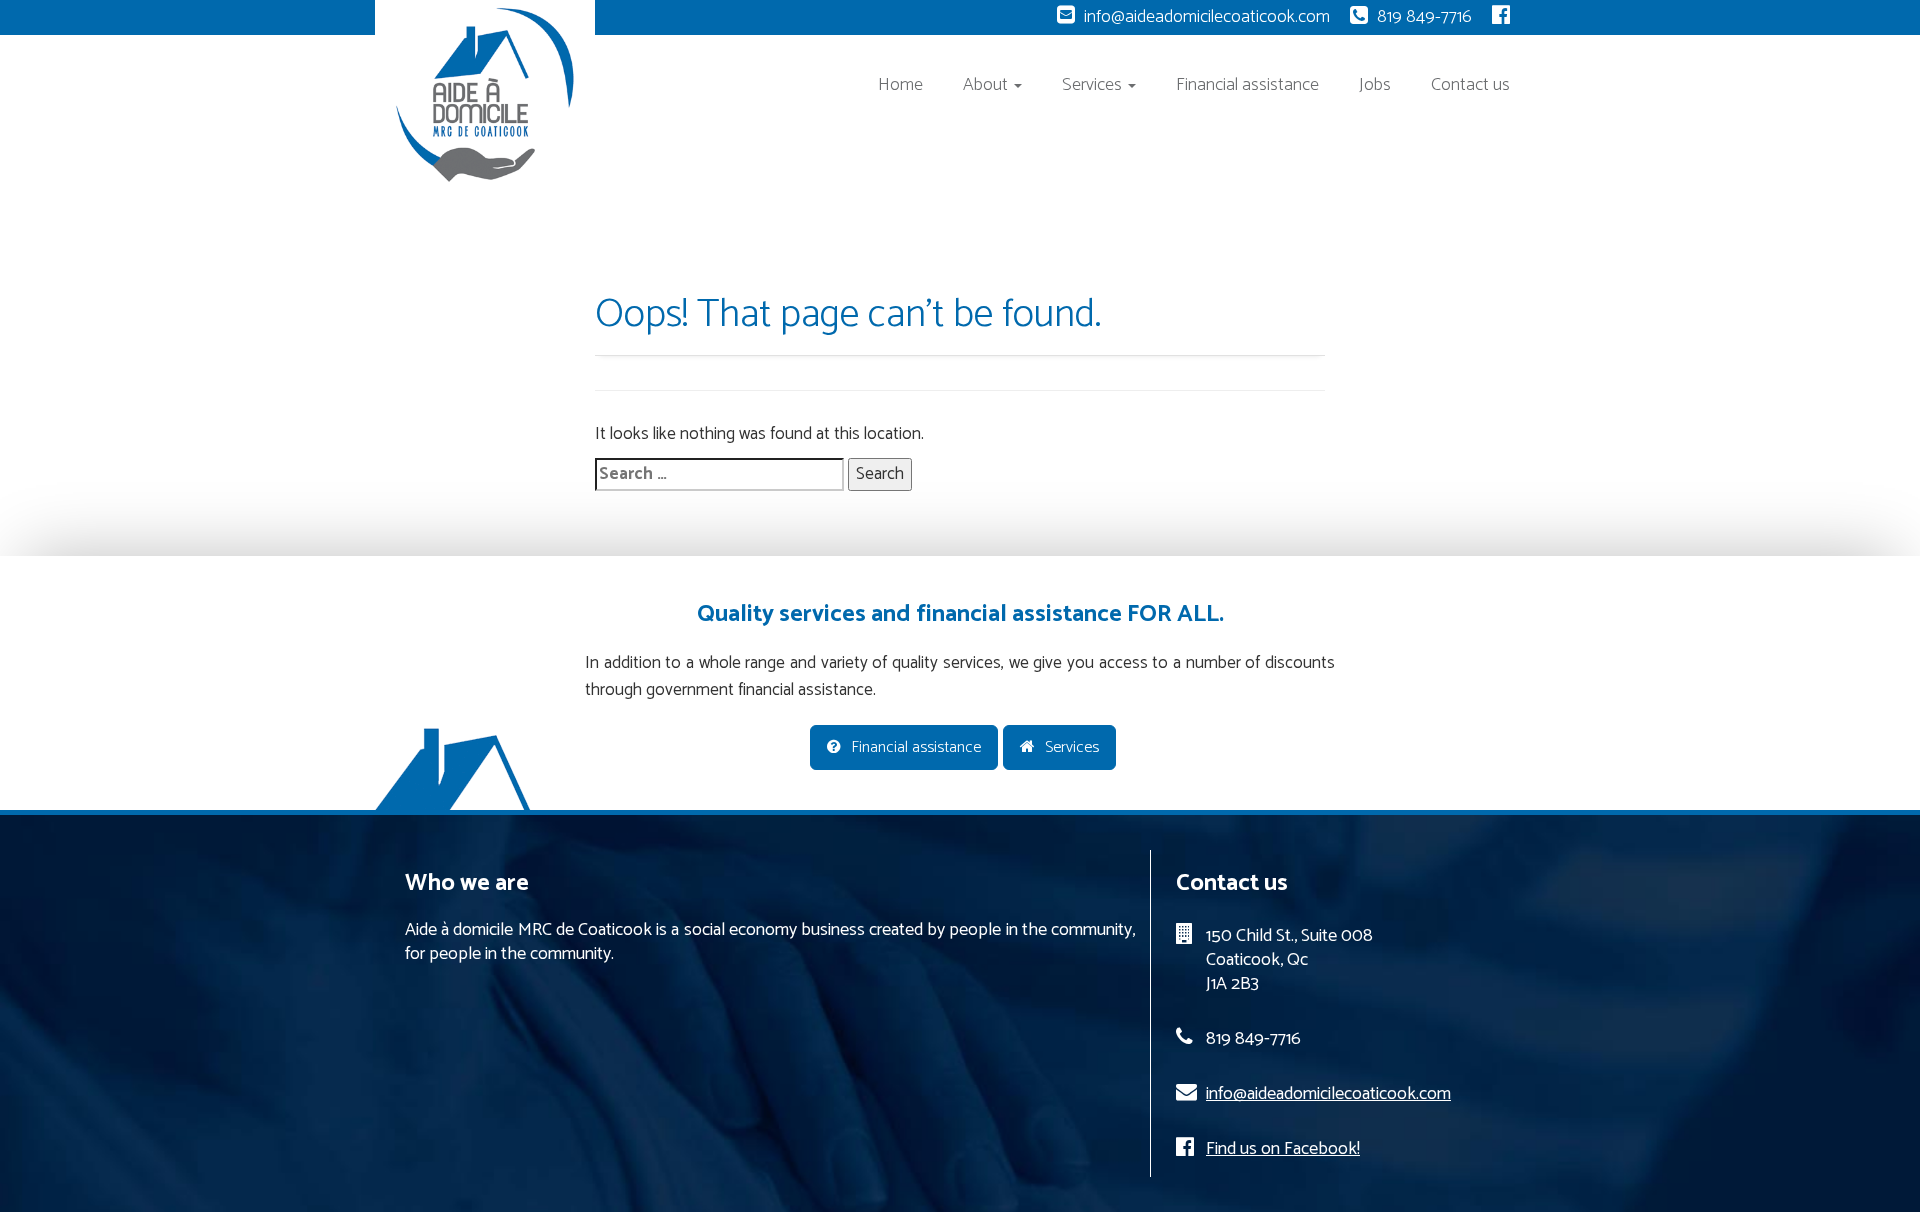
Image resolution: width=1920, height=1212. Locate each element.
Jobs (1375, 85)
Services (1094, 85)
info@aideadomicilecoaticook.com (1207, 17)
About (987, 85)
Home (900, 85)
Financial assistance (1247, 85)
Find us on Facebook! (1283, 1149)
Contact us (1470, 85)
